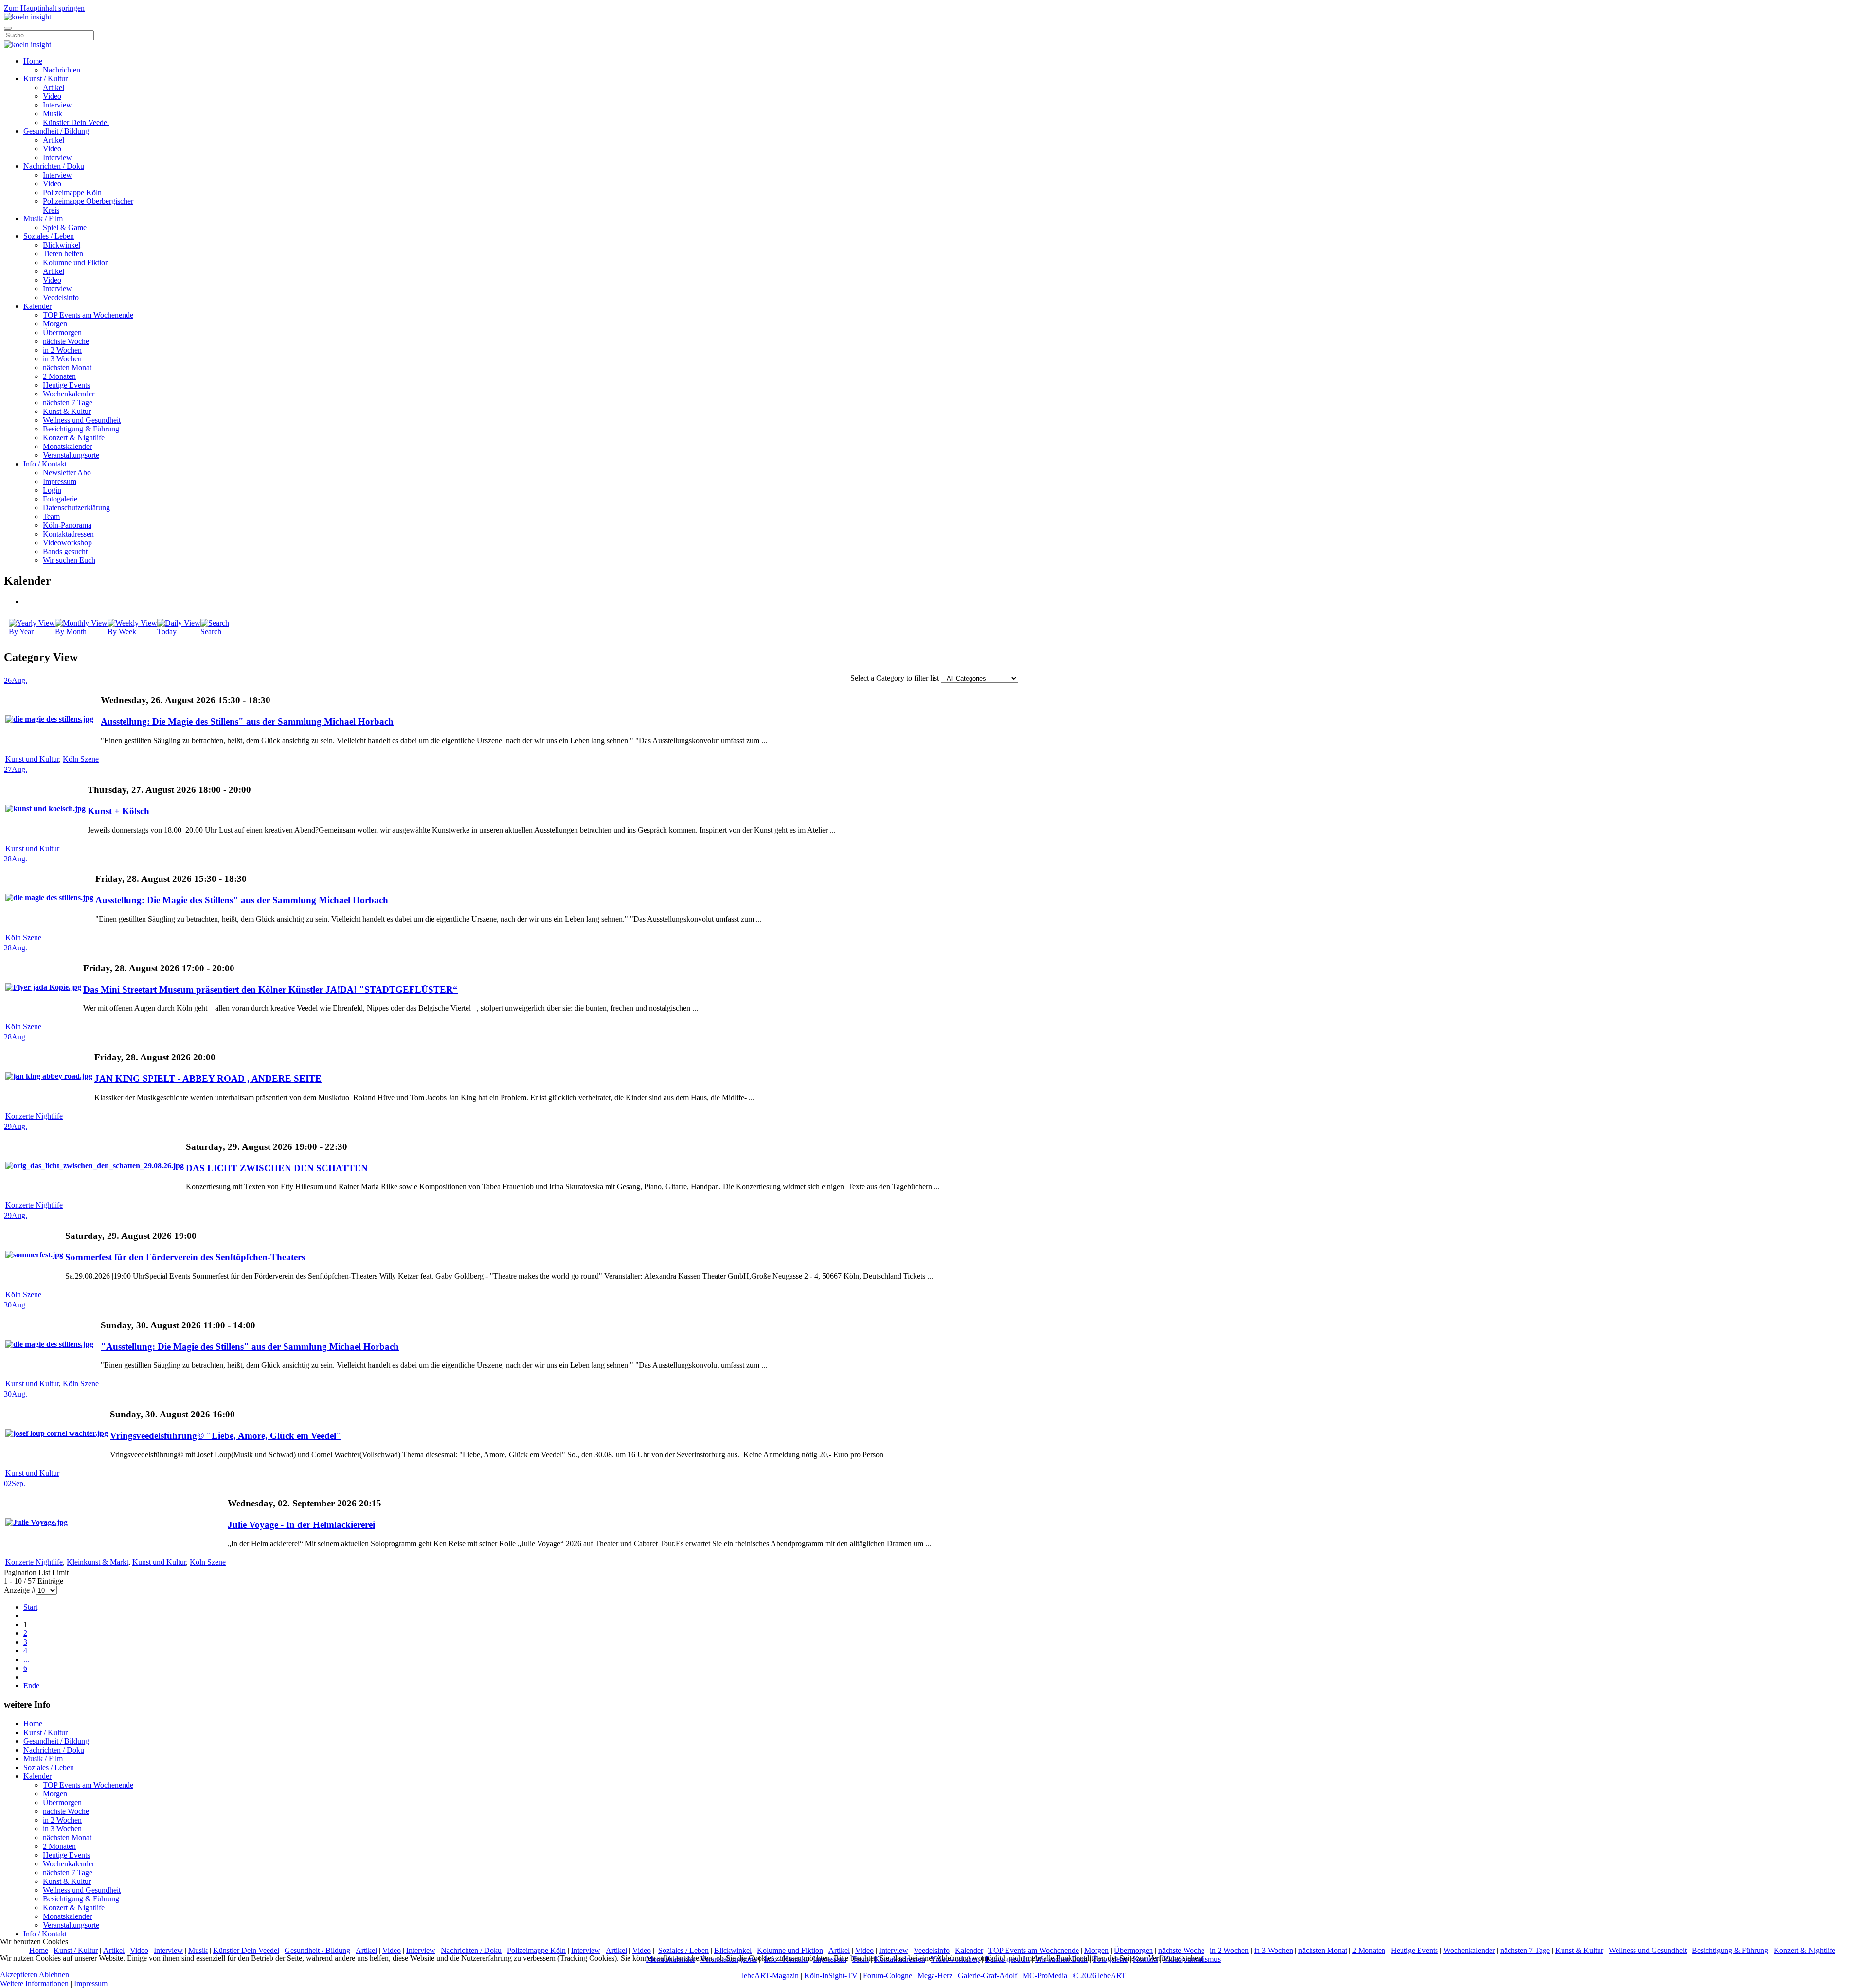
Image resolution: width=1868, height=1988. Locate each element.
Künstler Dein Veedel (76, 122)
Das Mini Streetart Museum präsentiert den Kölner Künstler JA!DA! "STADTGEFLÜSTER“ (270, 990)
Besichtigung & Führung (81, 429)
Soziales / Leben (49, 236)
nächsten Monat (67, 367)
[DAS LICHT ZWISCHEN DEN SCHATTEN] (95, 1166)
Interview (57, 105)
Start (30, 1607)
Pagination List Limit (36, 1572)
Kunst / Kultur (45, 79)
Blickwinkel (62, 245)
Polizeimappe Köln (72, 192)
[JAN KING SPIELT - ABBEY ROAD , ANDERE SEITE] (49, 1076)
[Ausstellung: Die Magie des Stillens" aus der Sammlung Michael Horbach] (49, 719)
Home (33, 61)
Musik (53, 114)
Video (52, 96)
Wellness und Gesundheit (82, 420)
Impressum (60, 481)
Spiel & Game (65, 227)
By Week (122, 632)
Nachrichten (62, 70)
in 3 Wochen (62, 359)
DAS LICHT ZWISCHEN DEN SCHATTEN (277, 1168)
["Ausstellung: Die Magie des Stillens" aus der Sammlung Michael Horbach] (49, 1344)
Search (211, 632)
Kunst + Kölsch (118, 811)
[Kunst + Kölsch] (45, 809)
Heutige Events (66, 385)
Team (51, 516)
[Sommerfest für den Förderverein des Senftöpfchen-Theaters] (34, 1255)
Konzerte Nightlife (34, 1116)
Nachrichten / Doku (54, 166)
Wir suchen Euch (69, 560)
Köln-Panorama (67, 525)
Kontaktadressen (68, 534)
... (26, 1659)
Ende (31, 1686)
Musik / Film (43, 219)
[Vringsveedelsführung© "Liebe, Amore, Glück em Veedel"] (57, 1433)
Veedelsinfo (61, 297)
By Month (71, 632)
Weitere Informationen (34, 1983)
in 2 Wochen (62, 350)
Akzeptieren (19, 1975)
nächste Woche (66, 341)
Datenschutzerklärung (76, 508)
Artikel (54, 87)
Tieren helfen (63, 254)
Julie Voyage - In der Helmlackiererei (301, 1525)
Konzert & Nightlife (74, 438)
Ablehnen (54, 1975)
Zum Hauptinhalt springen (44, 8)
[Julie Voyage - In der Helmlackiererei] (36, 1522)
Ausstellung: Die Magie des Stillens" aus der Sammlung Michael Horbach (247, 722)
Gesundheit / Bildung (56, 131)
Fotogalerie (60, 499)
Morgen (55, 324)
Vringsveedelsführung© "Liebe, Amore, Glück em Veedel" (226, 1436)
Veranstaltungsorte (71, 455)
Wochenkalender (69, 394)
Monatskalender (67, 446)
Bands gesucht (65, 551)
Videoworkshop (67, 543)
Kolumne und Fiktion (76, 262)
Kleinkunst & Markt (98, 1562)
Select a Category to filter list (895, 678)
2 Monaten (59, 376)
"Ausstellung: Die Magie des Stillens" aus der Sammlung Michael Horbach (250, 1347)
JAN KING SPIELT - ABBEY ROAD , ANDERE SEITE (208, 1079)
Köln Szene (81, 759)
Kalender (37, 306)
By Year (21, 632)
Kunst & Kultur (67, 411)
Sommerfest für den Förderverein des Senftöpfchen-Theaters (185, 1257)
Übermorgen (62, 332)
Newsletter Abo (67, 473)
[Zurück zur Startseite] (27, 17)
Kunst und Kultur (32, 759)
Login (52, 490)
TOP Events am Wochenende (88, 315)
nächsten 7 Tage (68, 403)
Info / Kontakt (45, 464)
